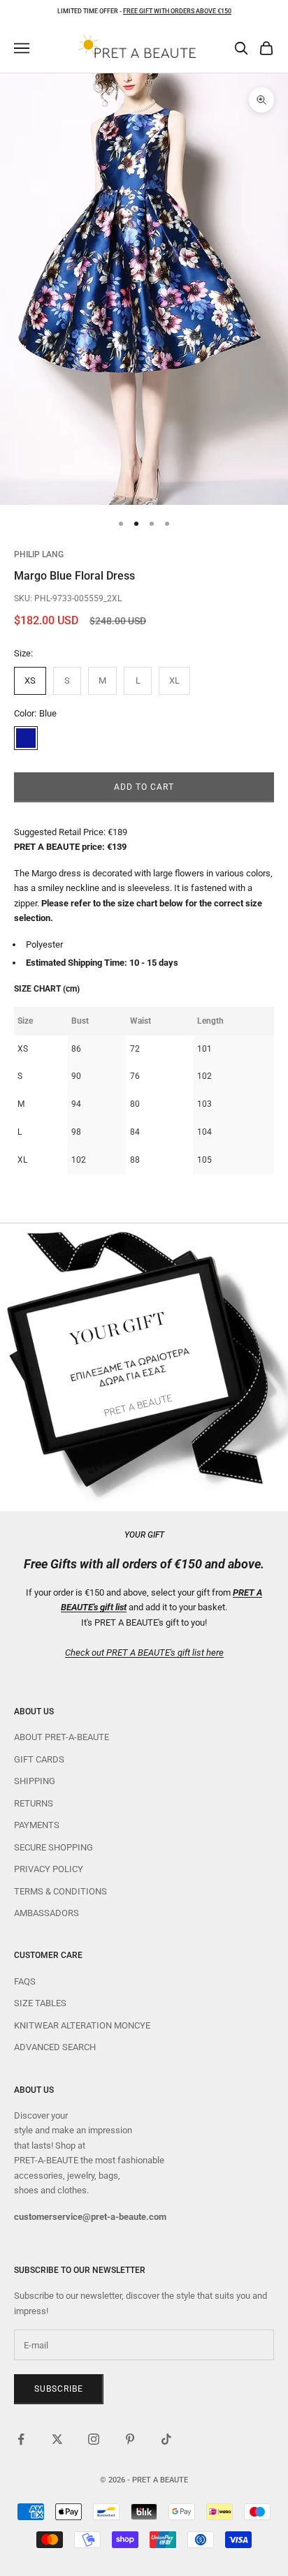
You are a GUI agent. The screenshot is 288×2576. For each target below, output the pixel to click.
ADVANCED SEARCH (55, 2047)
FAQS (25, 1981)
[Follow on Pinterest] (130, 2439)
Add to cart (144, 787)
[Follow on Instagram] (94, 2439)
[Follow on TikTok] (166, 2439)
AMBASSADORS (46, 1913)
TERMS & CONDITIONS (60, 1891)
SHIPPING (35, 1781)
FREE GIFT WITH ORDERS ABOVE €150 (177, 11)
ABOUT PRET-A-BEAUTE (62, 1737)
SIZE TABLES (40, 2003)
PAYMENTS (37, 1825)
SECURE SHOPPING (53, 1847)
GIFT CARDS (39, 1759)
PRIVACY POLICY (49, 1869)
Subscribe (59, 2389)
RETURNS (34, 1803)
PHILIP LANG (39, 554)
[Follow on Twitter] (57, 2439)
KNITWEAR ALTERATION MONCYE (82, 2025)
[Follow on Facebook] (21, 2439)
